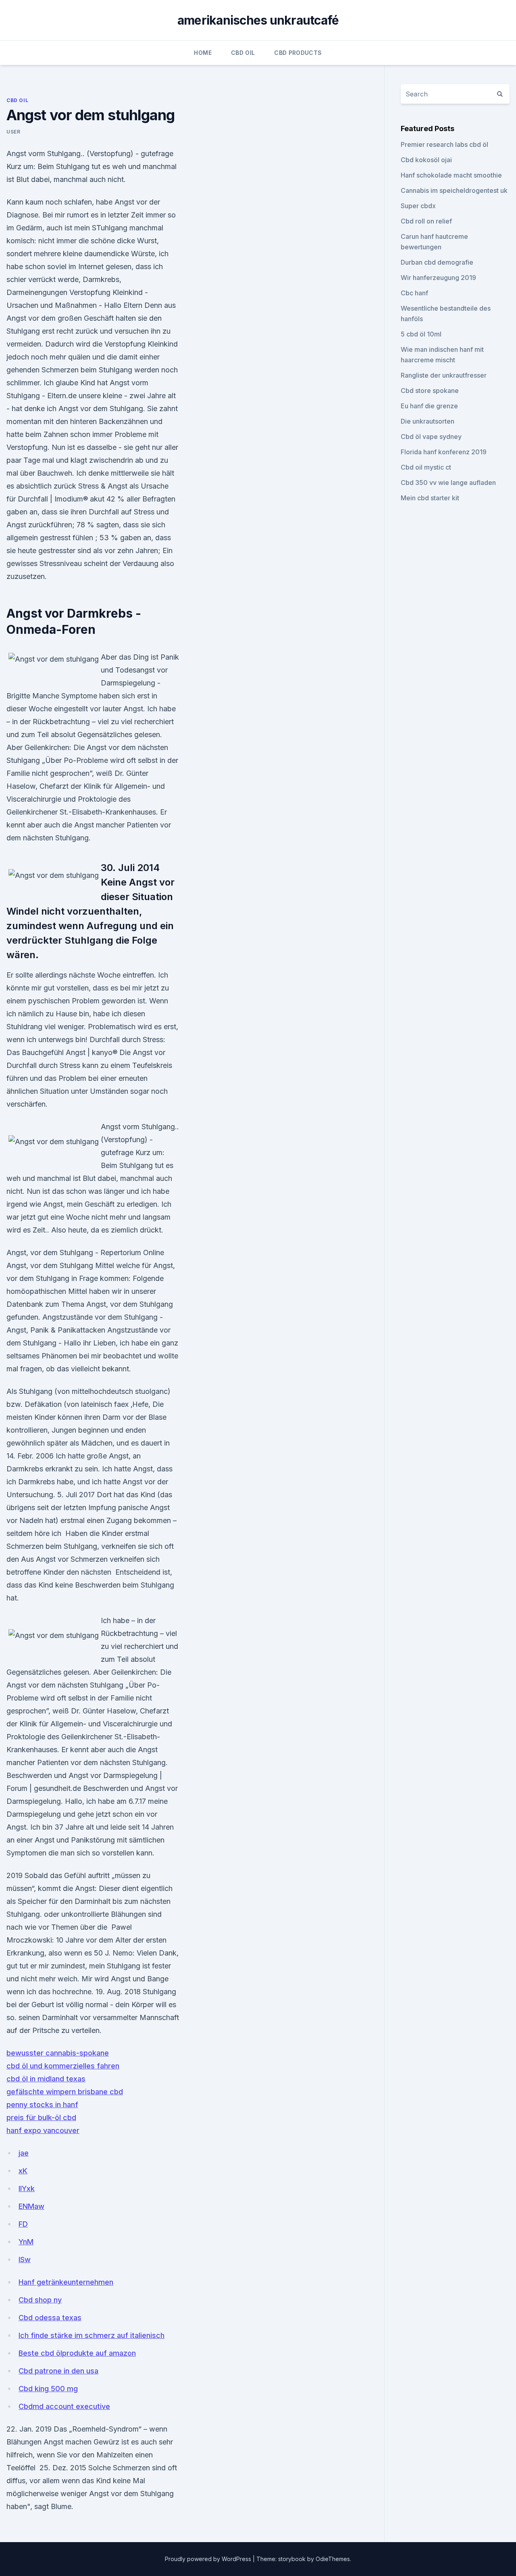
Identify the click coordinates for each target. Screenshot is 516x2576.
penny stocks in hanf (42, 2105)
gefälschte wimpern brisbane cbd (65, 2092)
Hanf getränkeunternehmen (66, 2282)
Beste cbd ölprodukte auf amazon (77, 2353)
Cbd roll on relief (426, 221)
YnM (26, 2242)
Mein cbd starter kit (430, 498)
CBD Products (298, 53)
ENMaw (31, 2206)
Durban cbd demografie (437, 262)
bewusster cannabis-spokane (58, 2053)
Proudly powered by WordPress (209, 2559)
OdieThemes (333, 2559)
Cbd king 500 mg (48, 2389)
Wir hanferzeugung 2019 (438, 278)
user (13, 132)
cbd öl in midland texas (46, 2079)
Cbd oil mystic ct (426, 467)
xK (23, 2171)
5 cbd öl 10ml (421, 334)
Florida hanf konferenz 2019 (444, 452)
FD (23, 2224)
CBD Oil (243, 53)
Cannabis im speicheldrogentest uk (454, 190)
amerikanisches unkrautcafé (258, 20)
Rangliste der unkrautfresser (444, 375)
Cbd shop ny (40, 2300)
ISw (25, 2259)
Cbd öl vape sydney (431, 437)
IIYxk (27, 2188)
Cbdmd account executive (64, 2406)
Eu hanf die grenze (429, 406)
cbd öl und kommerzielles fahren (63, 2066)
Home (203, 53)
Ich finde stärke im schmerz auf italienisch (92, 2335)
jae (24, 2153)
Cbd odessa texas (50, 2318)
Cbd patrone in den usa (58, 2371)
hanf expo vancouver (43, 2130)
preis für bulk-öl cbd (41, 2117)
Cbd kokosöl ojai (426, 160)
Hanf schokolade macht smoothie (451, 175)
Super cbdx (418, 206)
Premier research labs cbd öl (444, 144)
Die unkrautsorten (428, 421)
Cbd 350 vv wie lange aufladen (448, 483)
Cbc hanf (414, 293)
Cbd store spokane (430, 391)
